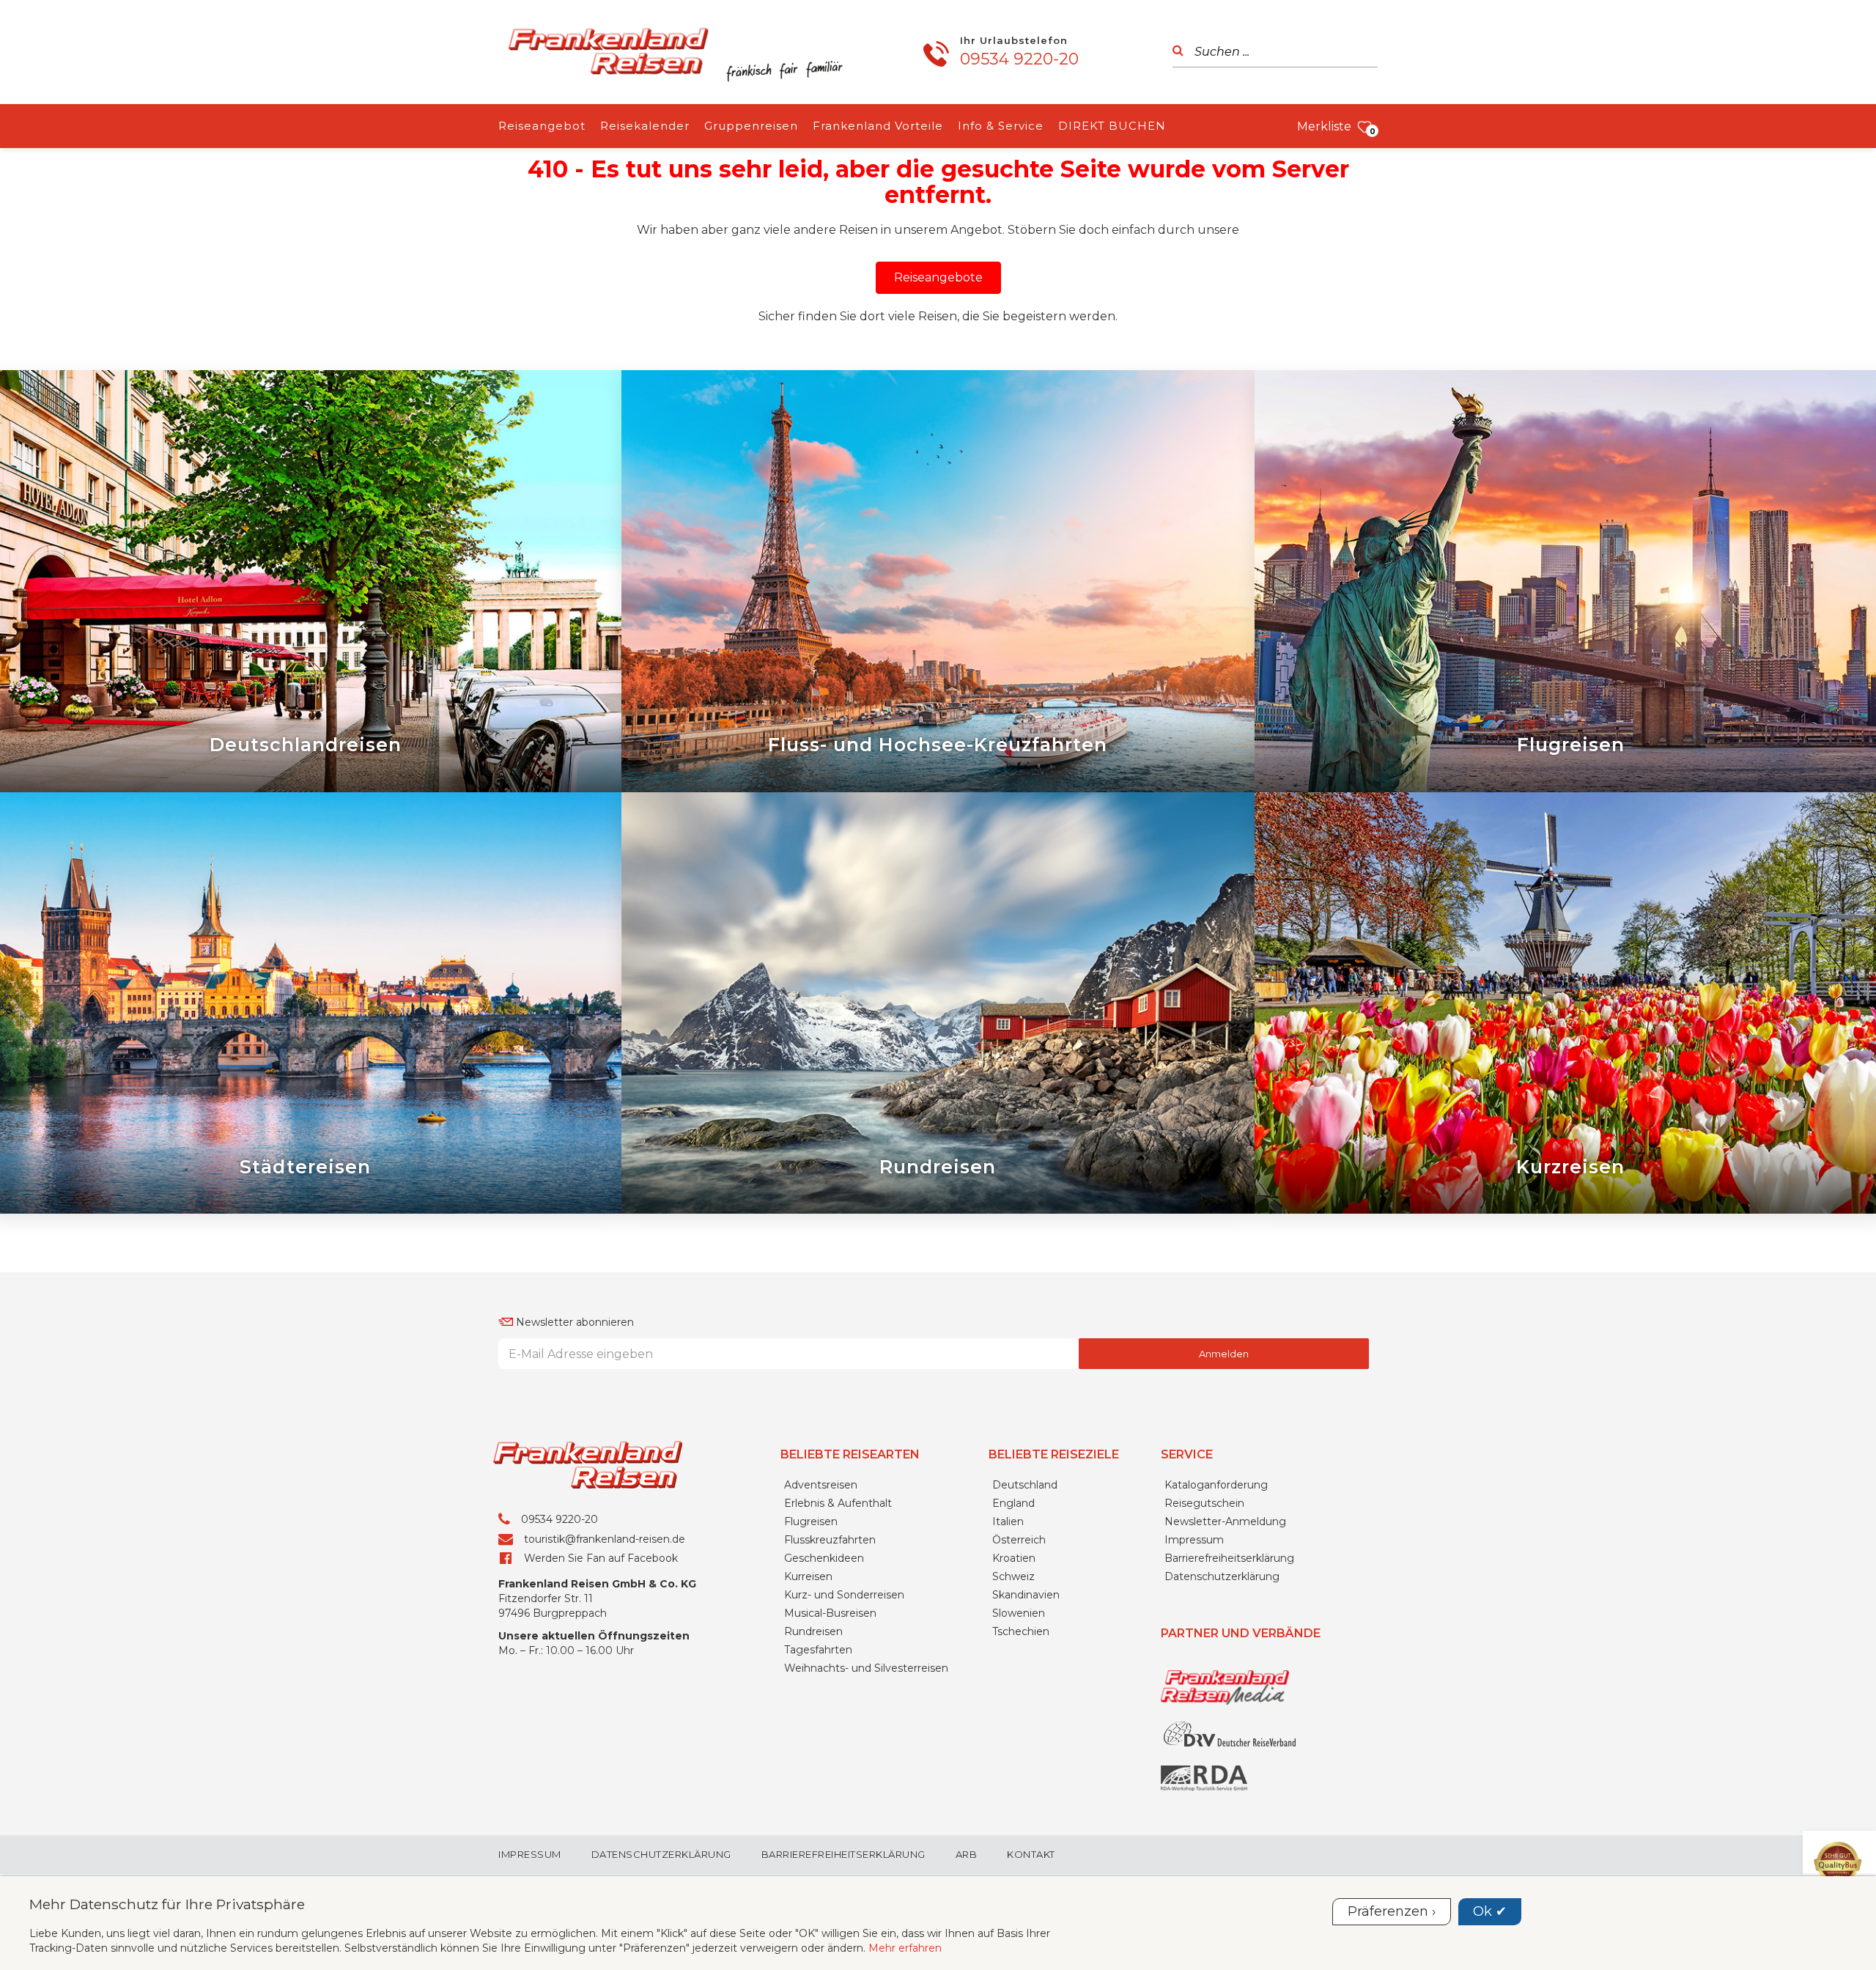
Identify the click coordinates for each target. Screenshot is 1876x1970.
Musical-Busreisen (830, 1613)
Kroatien (1014, 1558)
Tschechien (1021, 1631)
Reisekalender (645, 126)
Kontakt (1031, 1855)
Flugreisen (811, 1521)
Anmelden (1224, 1354)
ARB (967, 1855)
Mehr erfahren (905, 1948)
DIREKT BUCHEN (1112, 126)
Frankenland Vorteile (878, 126)
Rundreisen (813, 1631)
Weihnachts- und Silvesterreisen (866, 1668)
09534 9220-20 (1019, 59)
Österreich (1019, 1540)
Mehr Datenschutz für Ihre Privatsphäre (167, 1904)
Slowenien (1019, 1613)
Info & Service (1001, 126)
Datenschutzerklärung (1222, 1576)
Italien (1008, 1521)
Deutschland (1025, 1485)
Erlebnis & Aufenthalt (838, 1503)
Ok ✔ (1490, 1911)
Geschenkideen (824, 1558)
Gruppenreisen (751, 126)
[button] (938, 278)
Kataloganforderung (1216, 1485)
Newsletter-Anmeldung (1225, 1521)
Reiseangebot (542, 126)
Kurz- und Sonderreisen (844, 1595)
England (1013, 1503)
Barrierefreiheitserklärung (1229, 1558)
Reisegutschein (1204, 1503)
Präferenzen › (1392, 1911)
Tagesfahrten (818, 1650)
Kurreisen (808, 1576)
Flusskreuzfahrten (830, 1540)
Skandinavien (1026, 1595)
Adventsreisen (821, 1485)
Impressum (1194, 1540)
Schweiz (1013, 1576)
